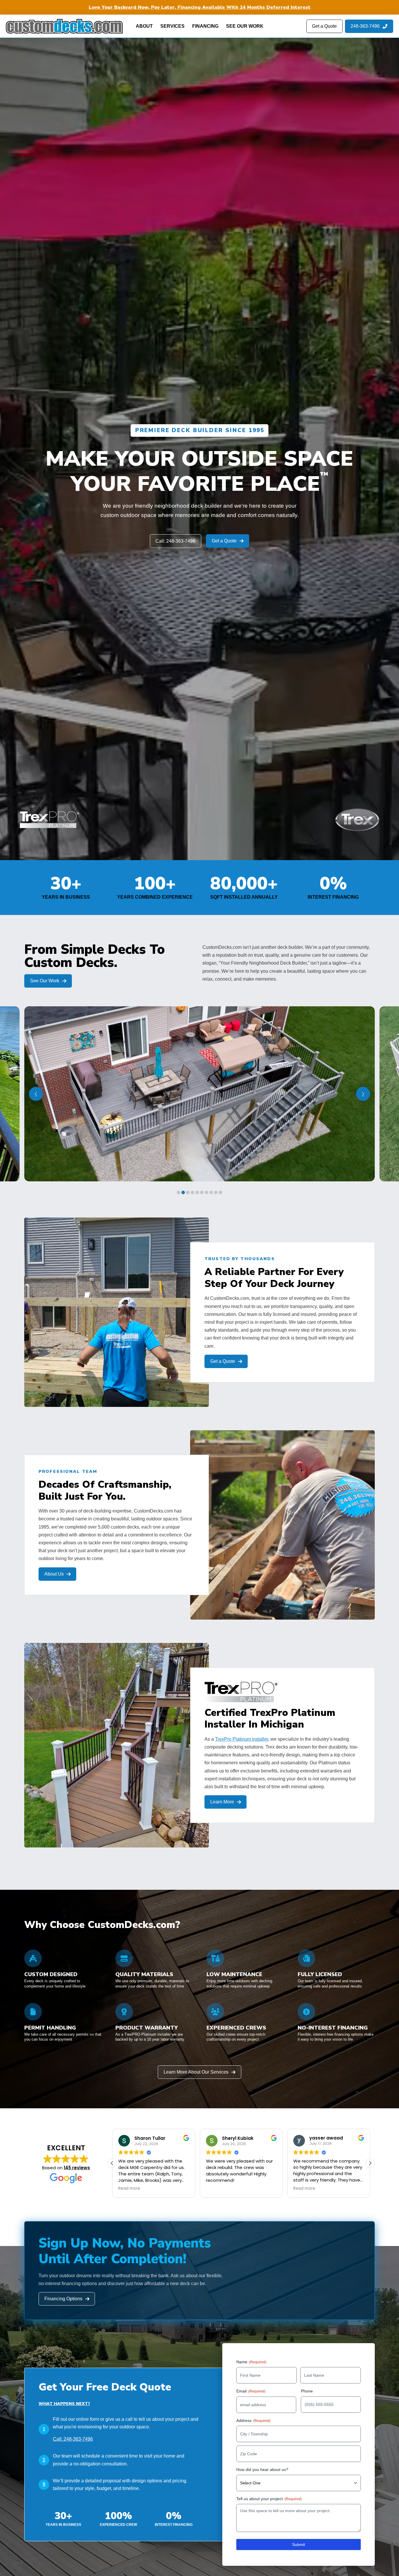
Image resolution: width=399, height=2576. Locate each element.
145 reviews (77, 2168)
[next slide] (363, 1094)
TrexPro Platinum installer (242, 1739)
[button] (370, 2163)
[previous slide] (36, 1094)
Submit (299, 2544)
